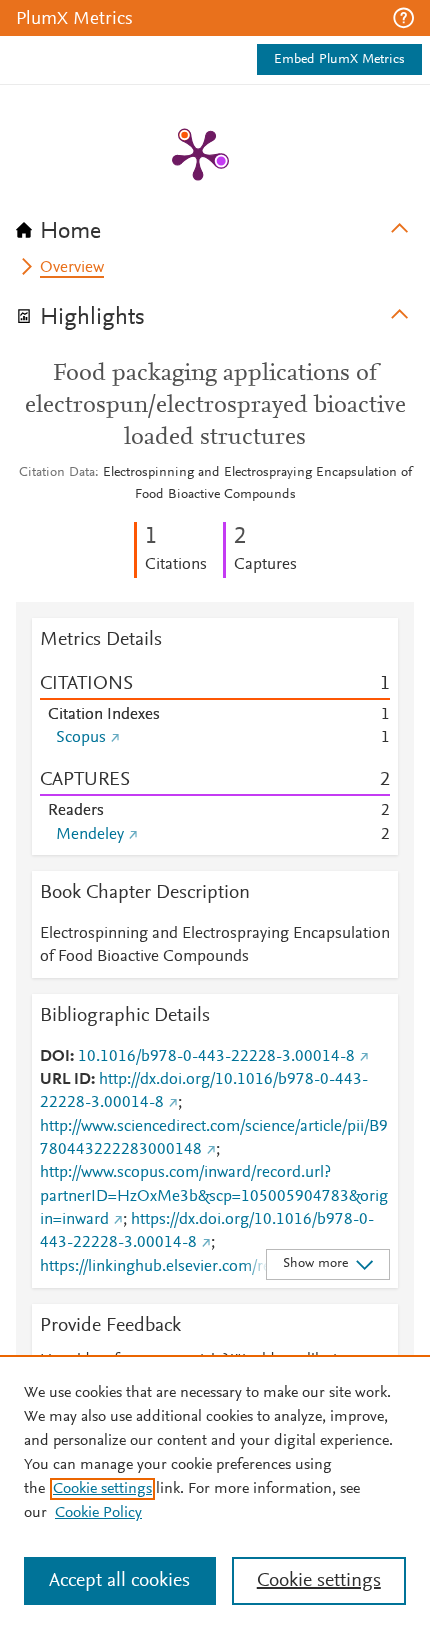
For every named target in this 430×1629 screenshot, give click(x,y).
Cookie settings (102, 1489)
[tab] (215, 225)
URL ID (65, 1080)
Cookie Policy (98, 1513)
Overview (72, 268)
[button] (403, 18)
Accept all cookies (119, 1581)
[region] (215, 1492)
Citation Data (57, 473)
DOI (55, 1057)
